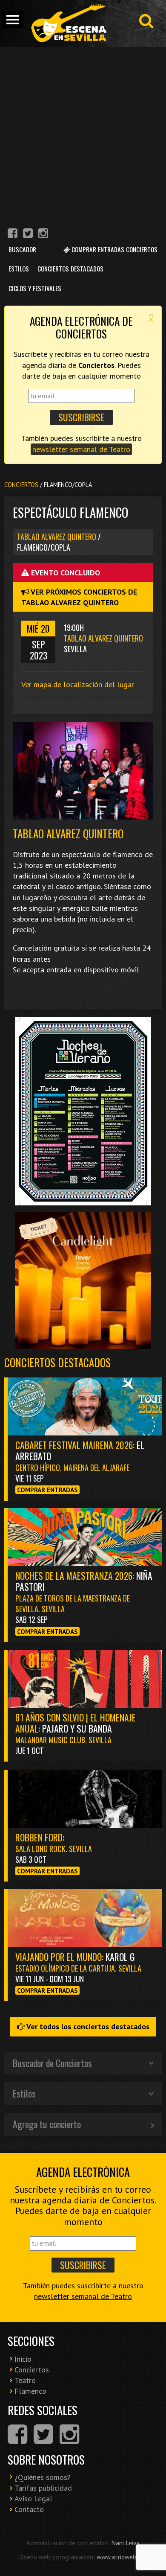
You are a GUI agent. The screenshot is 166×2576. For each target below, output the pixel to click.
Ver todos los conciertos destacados (87, 2026)
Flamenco (30, 2391)
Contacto (29, 2509)
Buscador (22, 249)
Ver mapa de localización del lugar (78, 684)
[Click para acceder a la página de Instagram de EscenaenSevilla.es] (43, 235)
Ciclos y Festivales (35, 288)
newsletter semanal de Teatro (81, 449)
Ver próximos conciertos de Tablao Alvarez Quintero (79, 597)
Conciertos (21, 485)
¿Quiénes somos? (43, 2477)
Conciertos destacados (57, 1362)
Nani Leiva (125, 2543)
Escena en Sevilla (68, 23)
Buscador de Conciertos (52, 2063)
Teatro (25, 2380)
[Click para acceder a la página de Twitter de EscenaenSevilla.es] (28, 235)
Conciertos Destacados (70, 268)
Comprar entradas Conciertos (114, 249)
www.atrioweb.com (123, 2557)
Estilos (19, 268)
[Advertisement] (83, 134)
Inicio (23, 2359)
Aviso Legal (33, 2499)
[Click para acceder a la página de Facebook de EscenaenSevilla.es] (13, 235)
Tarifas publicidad (43, 2488)
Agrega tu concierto (47, 2124)
